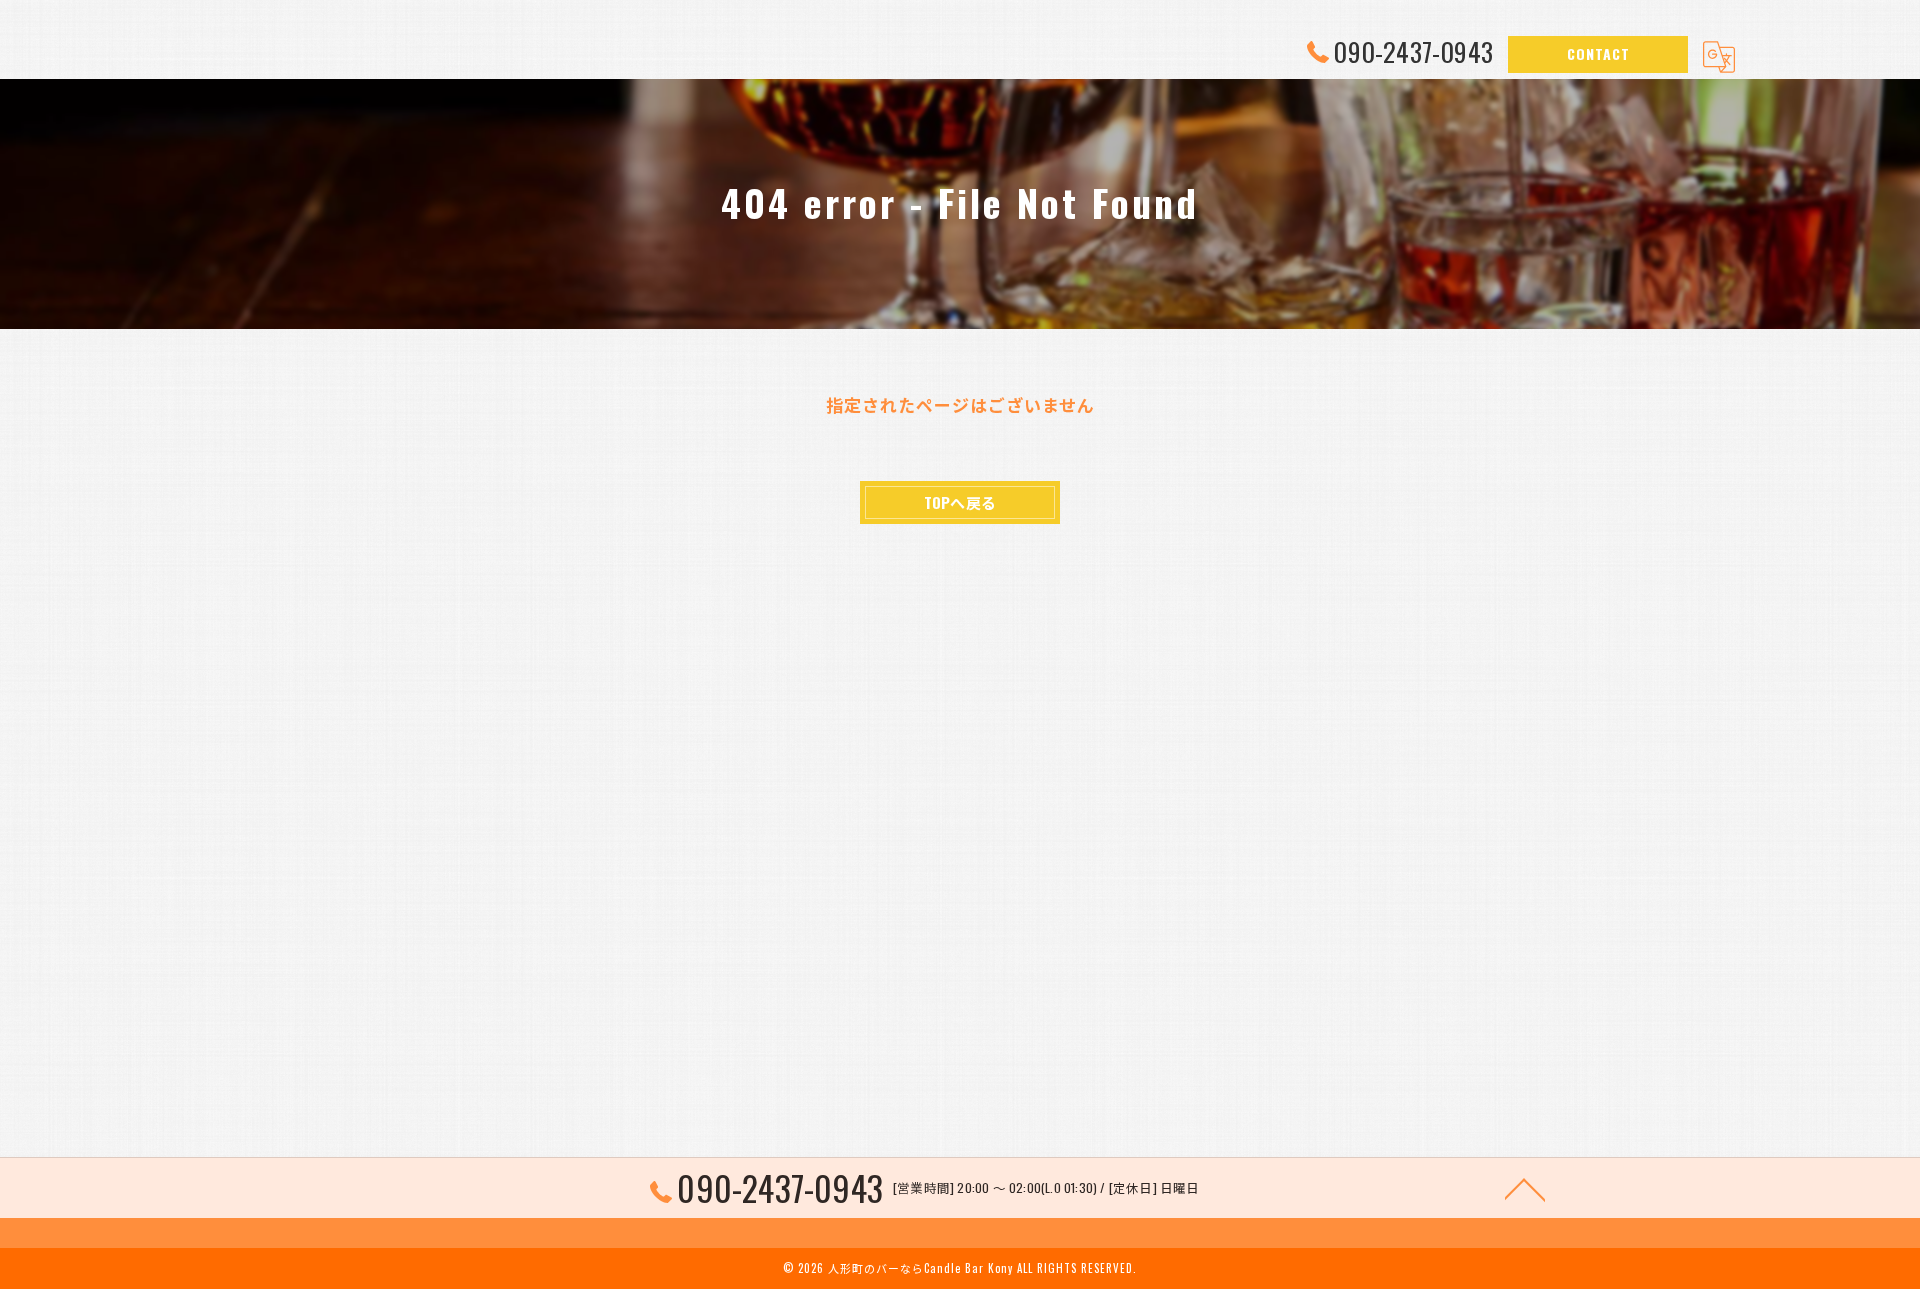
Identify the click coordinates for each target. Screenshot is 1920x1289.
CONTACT (1598, 53)
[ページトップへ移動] (1525, 1188)
